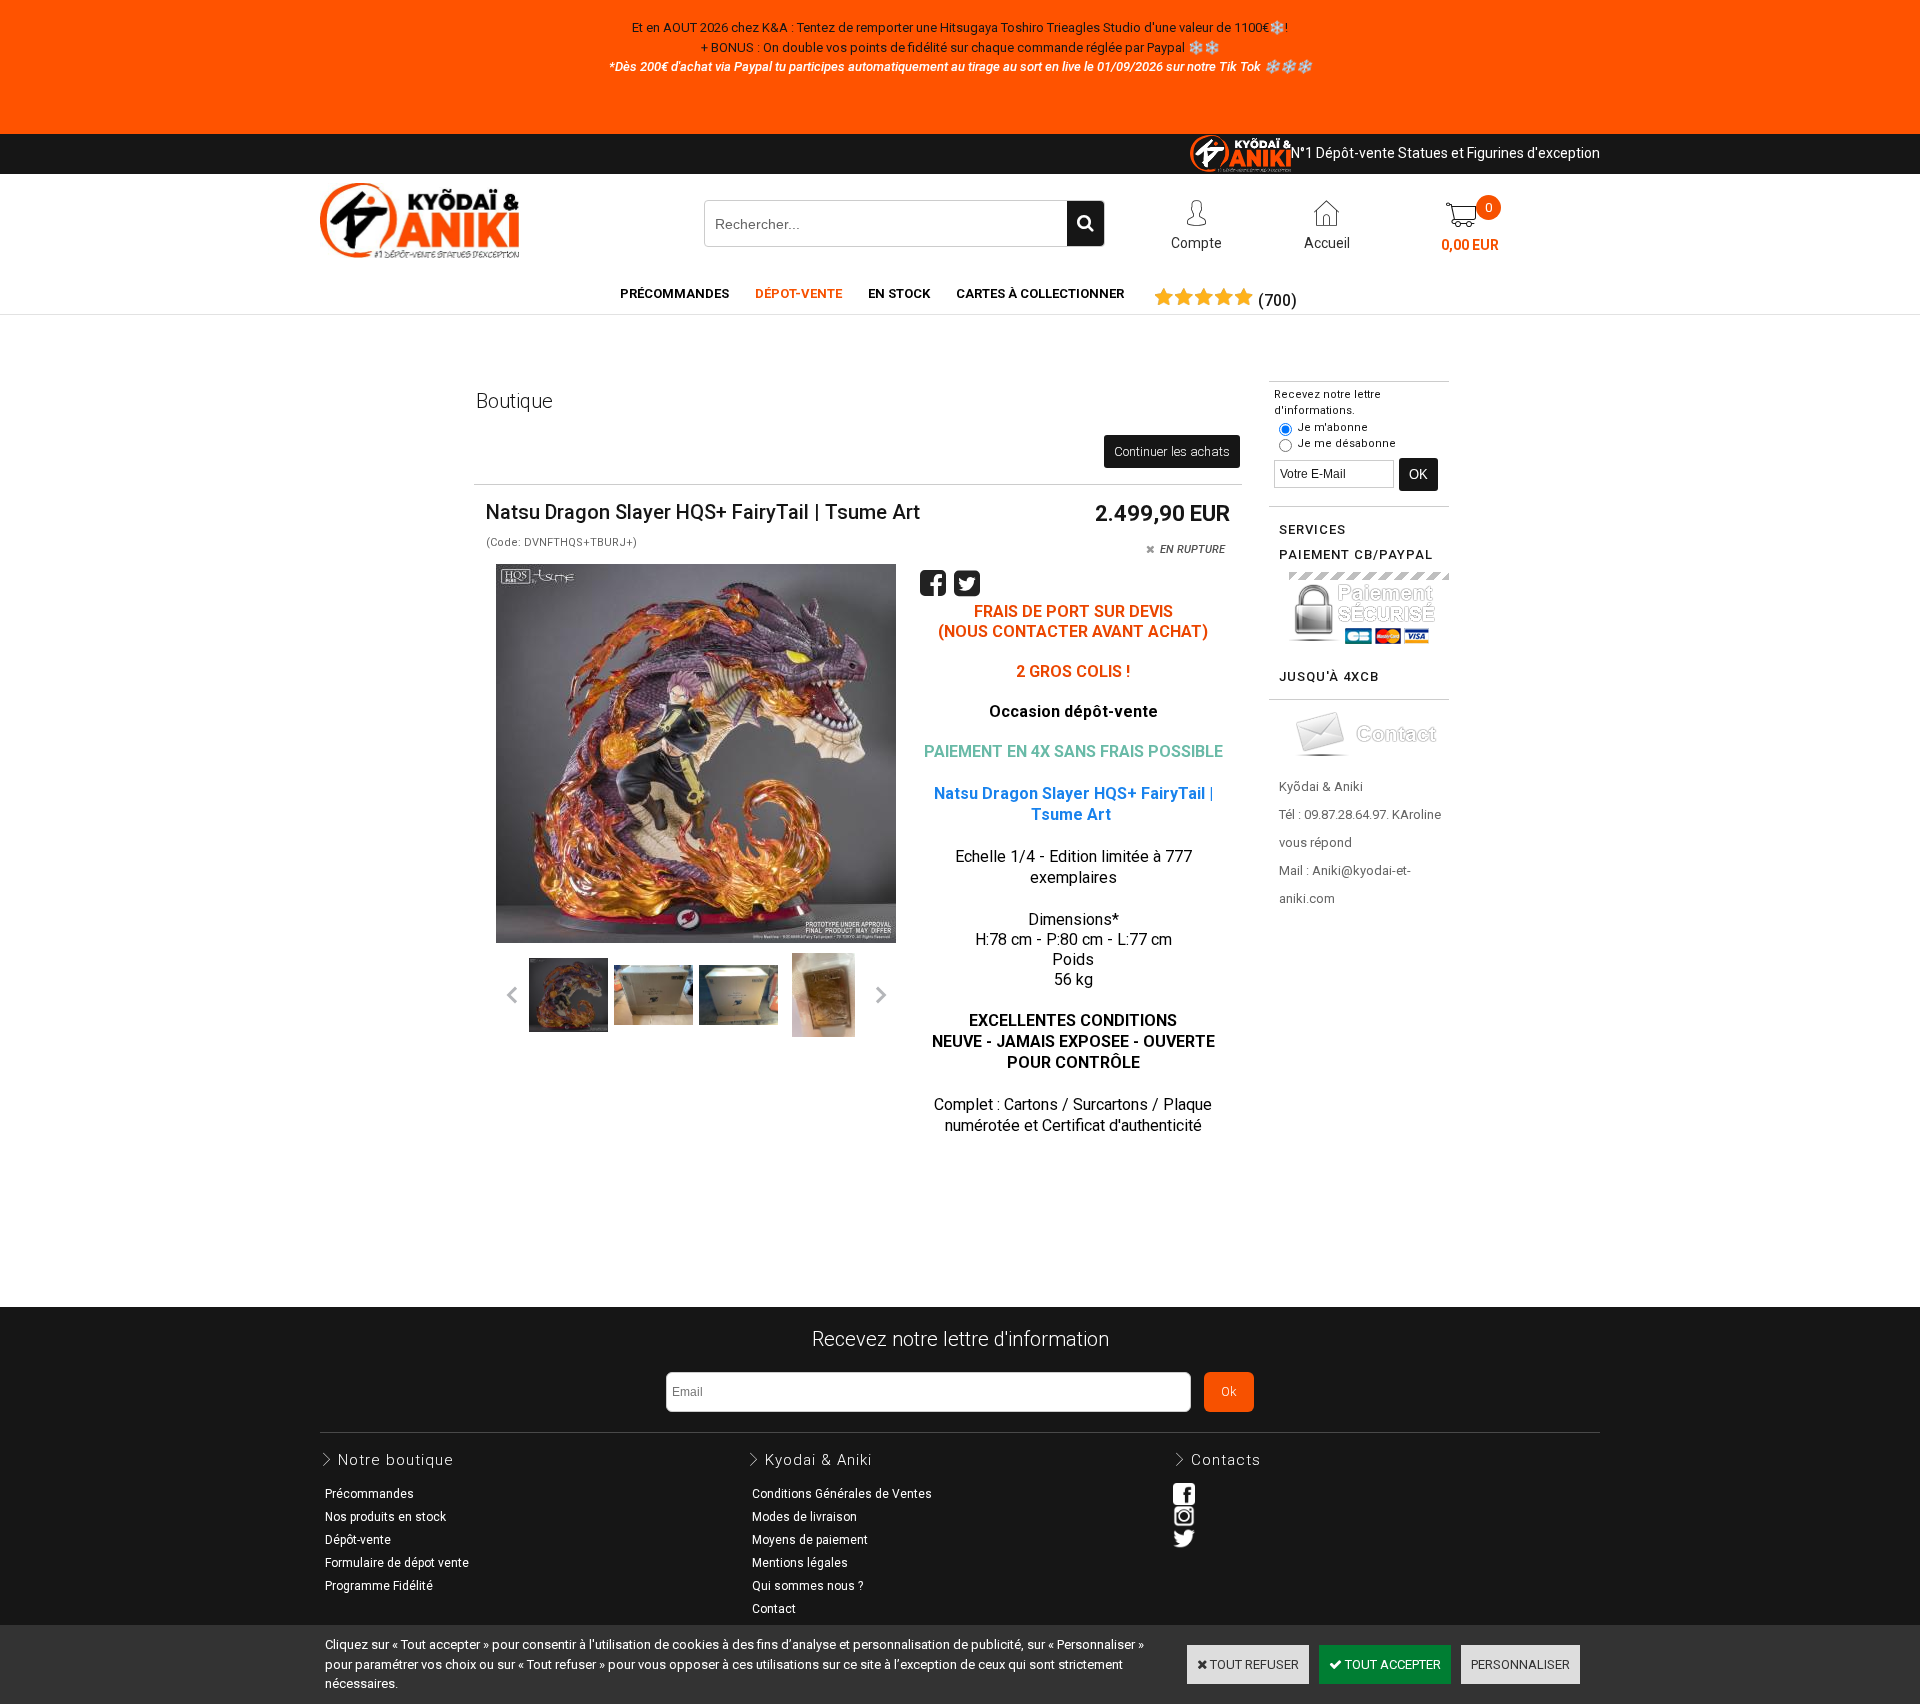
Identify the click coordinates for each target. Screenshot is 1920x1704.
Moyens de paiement (810, 1540)
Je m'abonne (1332, 427)
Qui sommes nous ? (807, 1586)
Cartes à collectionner (1040, 293)
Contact (774, 1609)
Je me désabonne (1346, 443)
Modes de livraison (804, 1517)
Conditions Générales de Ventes (842, 1494)
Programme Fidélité (379, 1586)
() (1277, 301)
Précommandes (674, 293)
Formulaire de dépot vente (397, 1563)
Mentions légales (800, 1563)
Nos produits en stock (385, 1517)
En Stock (899, 293)
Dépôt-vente (358, 1540)
